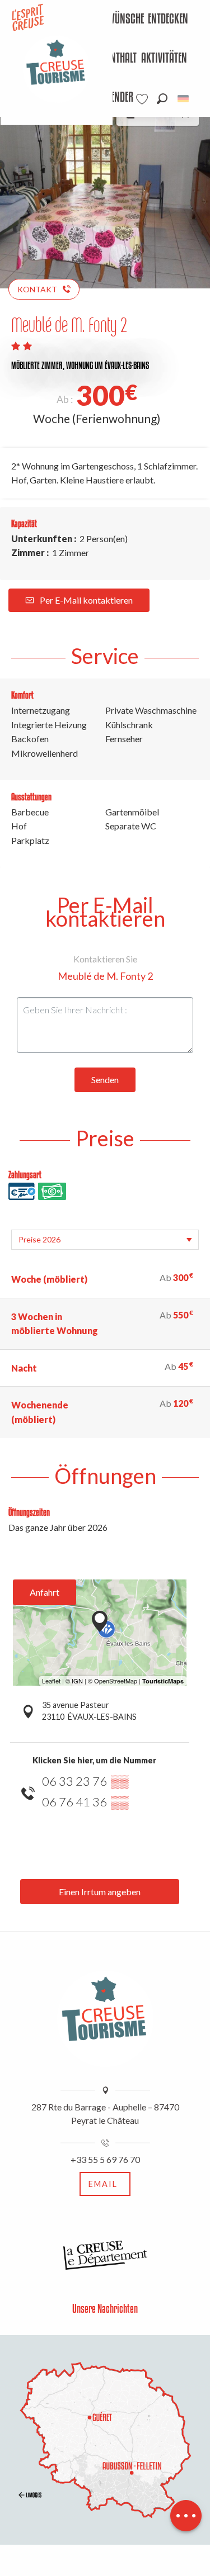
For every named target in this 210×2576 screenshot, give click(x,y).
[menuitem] (114, 20)
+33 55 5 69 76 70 (105, 2159)
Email (103, 2184)
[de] (184, 99)
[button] (162, 99)
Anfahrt (45, 1592)
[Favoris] (143, 99)
